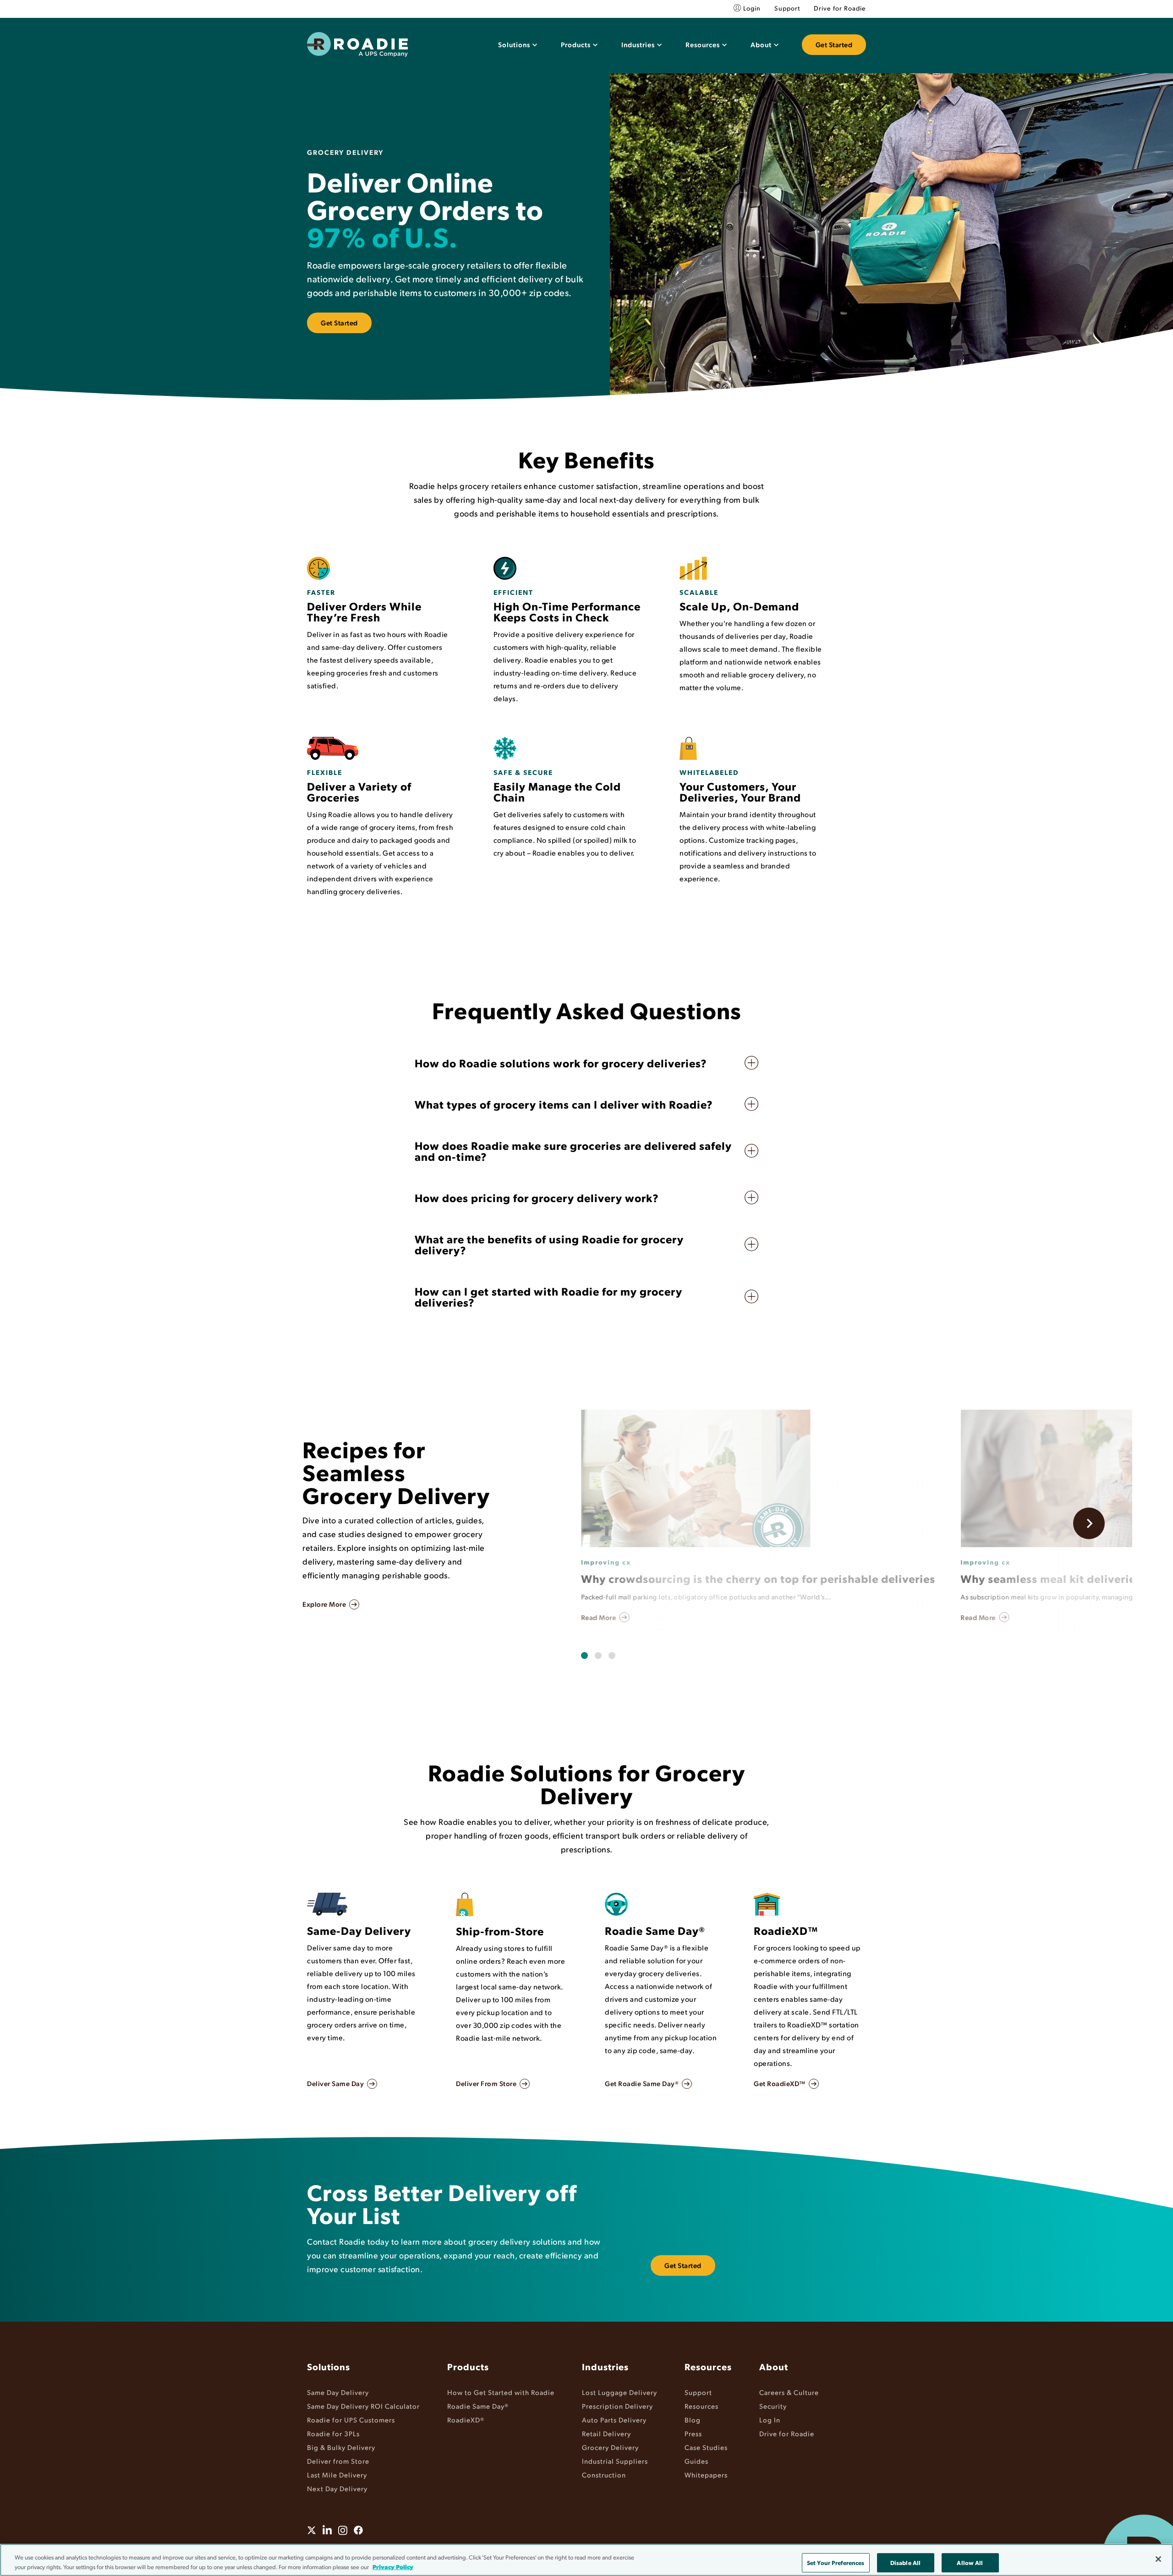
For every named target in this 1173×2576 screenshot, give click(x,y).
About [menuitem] (774, 2367)
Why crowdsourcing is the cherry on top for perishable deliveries (758, 1578)
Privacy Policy (393, 2566)
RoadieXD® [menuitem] (466, 2419)
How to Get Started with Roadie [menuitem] (501, 2392)
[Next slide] (1089, 1524)
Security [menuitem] (773, 2406)
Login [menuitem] (752, 8)
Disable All (905, 2562)
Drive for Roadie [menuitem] (840, 8)
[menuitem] (518, 45)
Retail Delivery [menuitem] (606, 2433)
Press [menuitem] (693, 2433)
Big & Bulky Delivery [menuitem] (341, 2447)
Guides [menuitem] (696, 2461)
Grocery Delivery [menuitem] (610, 2447)
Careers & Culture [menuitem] (789, 2392)
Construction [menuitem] (604, 2474)
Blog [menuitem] (693, 2419)
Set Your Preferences (836, 2562)
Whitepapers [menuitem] (706, 2474)
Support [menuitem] (787, 8)
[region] (586, 2560)
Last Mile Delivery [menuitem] (337, 2474)
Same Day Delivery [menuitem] (338, 2392)
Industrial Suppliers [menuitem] (615, 2461)
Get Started (834, 44)
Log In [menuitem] (770, 2419)
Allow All (970, 2562)
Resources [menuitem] (708, 2367)
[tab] (584, 1656)
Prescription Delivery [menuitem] (617, 2406)
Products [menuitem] (468, 2367)
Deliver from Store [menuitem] (338, 2461)
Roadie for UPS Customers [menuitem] (351, 2419)
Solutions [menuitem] (329, 2367)
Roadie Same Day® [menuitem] (478, 2406)
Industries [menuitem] (605, 2367)
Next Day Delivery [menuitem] (337, 2488)
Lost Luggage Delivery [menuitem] (619, 2392)
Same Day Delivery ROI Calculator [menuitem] (363, 2406)
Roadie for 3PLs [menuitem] (333, 2433)
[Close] (1158, 2559)
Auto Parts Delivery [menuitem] (614, 2419)
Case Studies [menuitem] (706, 2447)
